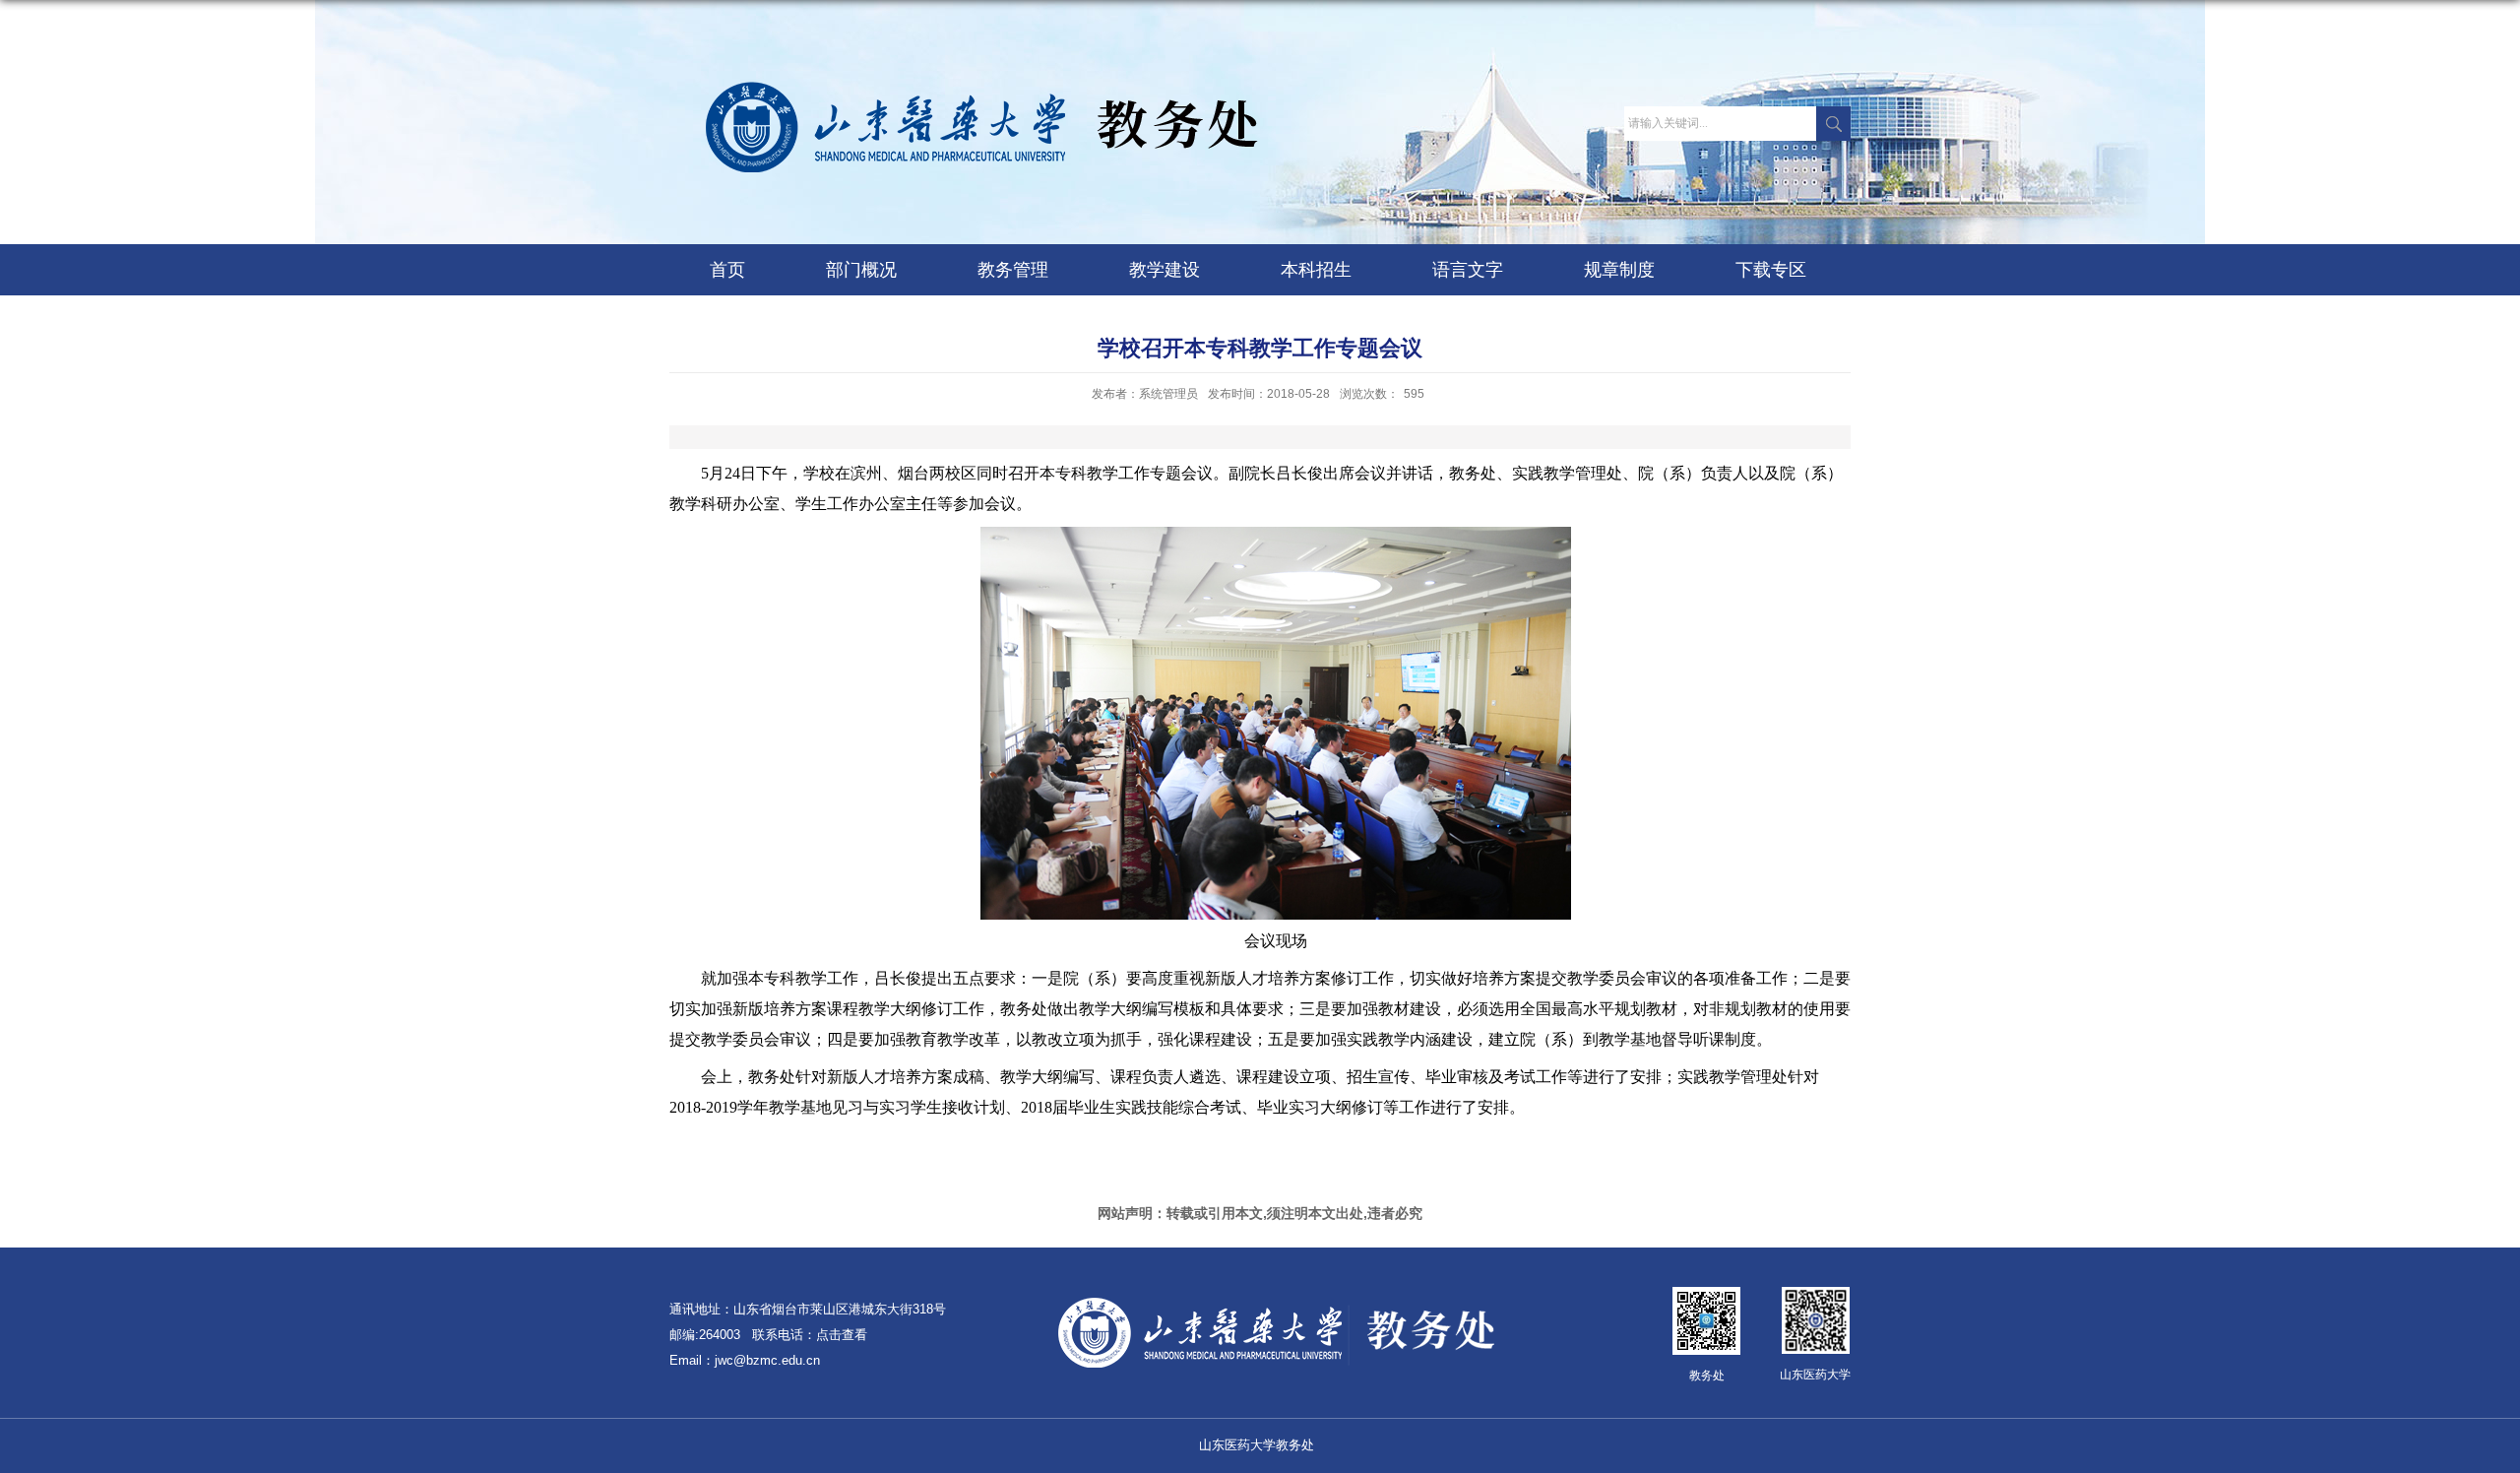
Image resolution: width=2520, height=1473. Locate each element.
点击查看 (842, 1335)
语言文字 (1468, 270)
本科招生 (1316, 270)
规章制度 (1619, 270)
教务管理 (1013, 270)
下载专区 (1771, 270)
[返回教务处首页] (971, 87)
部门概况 (861, 270)
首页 (727, 270)
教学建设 (1165, 270)
